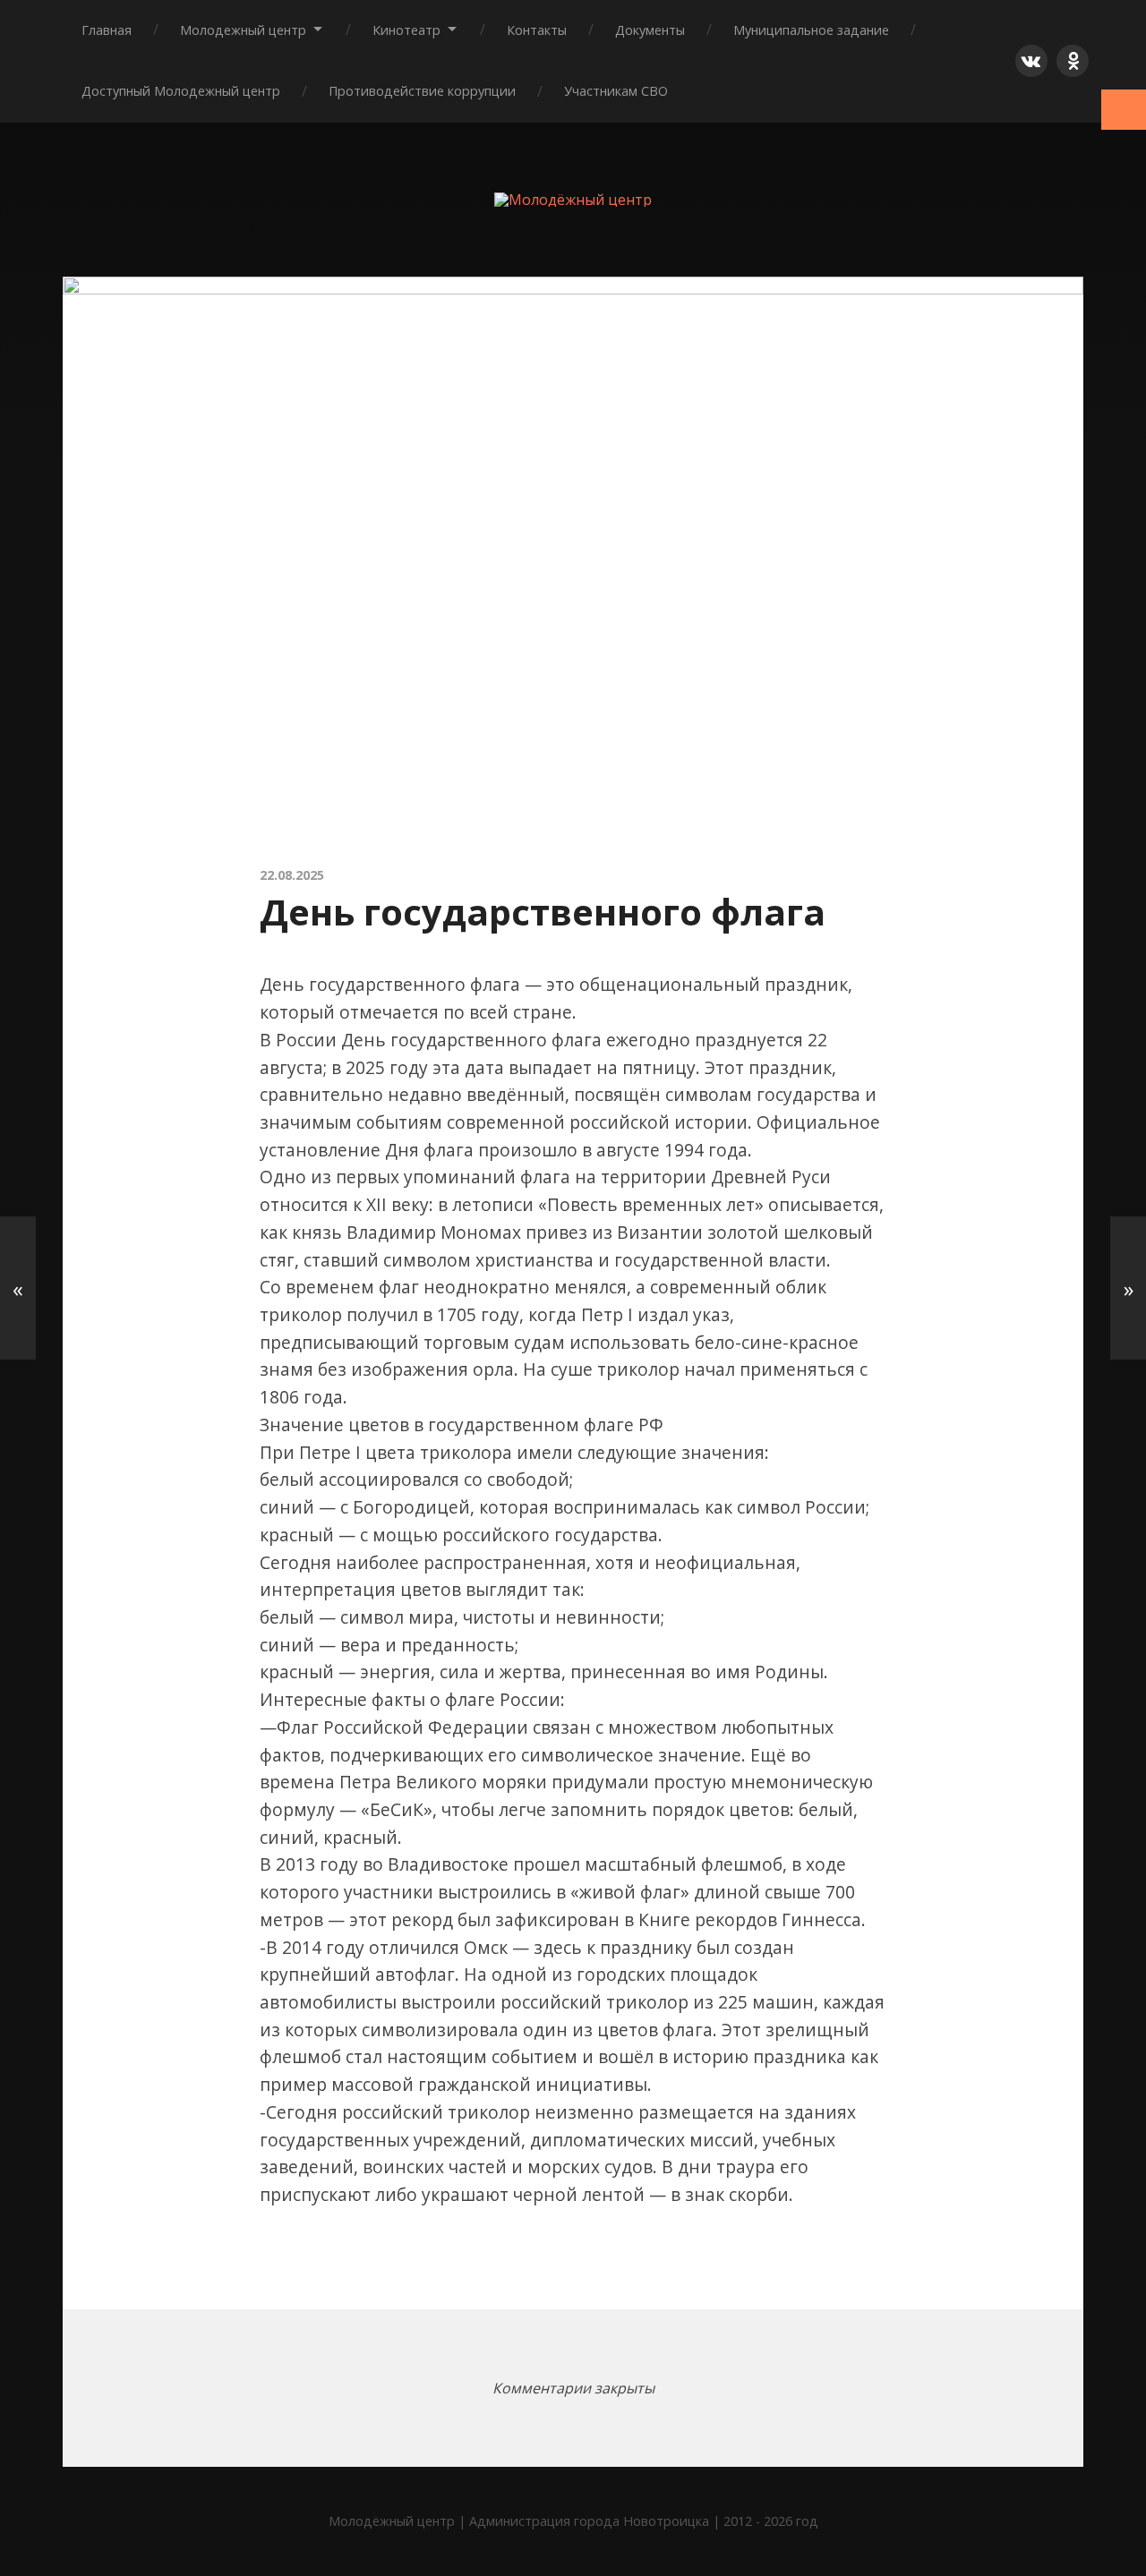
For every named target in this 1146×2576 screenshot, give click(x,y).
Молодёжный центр (392, 2521)
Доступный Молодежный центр (181, 91)
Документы (650, 30)
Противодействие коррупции (422, 91)
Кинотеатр (406, 30)
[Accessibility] (1124, 110)
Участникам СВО (616, 91)
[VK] (1031, 61)
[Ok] (1073, 61)
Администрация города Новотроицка (589, 2521)
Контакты (537, 30)
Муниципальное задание (811, 30)
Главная (107, 30)
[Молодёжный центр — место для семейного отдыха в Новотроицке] (573, 200)
